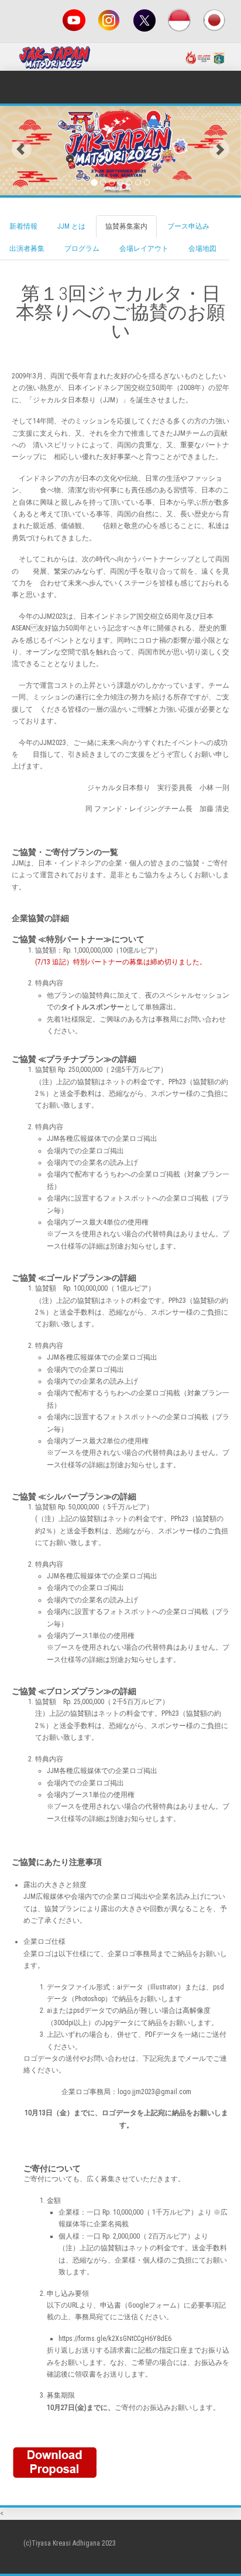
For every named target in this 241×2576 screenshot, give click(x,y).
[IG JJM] (109, 20)
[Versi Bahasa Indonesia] (180, 20)
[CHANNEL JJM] (74, 20)
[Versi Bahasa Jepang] (215, 20)
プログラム (82, 249)
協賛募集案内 (126, 226)
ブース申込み (188, 226)
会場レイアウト (144, 249)
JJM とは (71, 226)
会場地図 (202, 249)
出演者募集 (27, 249)
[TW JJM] (144, 20)
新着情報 (23, 226)
